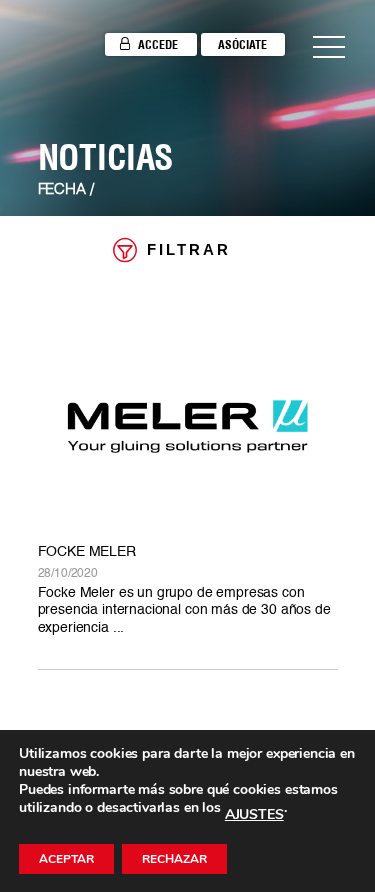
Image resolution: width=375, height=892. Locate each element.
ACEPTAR (66, 859)
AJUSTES (254, 815)
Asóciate (242, 44)
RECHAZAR (174, 859)
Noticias (106, 157)
